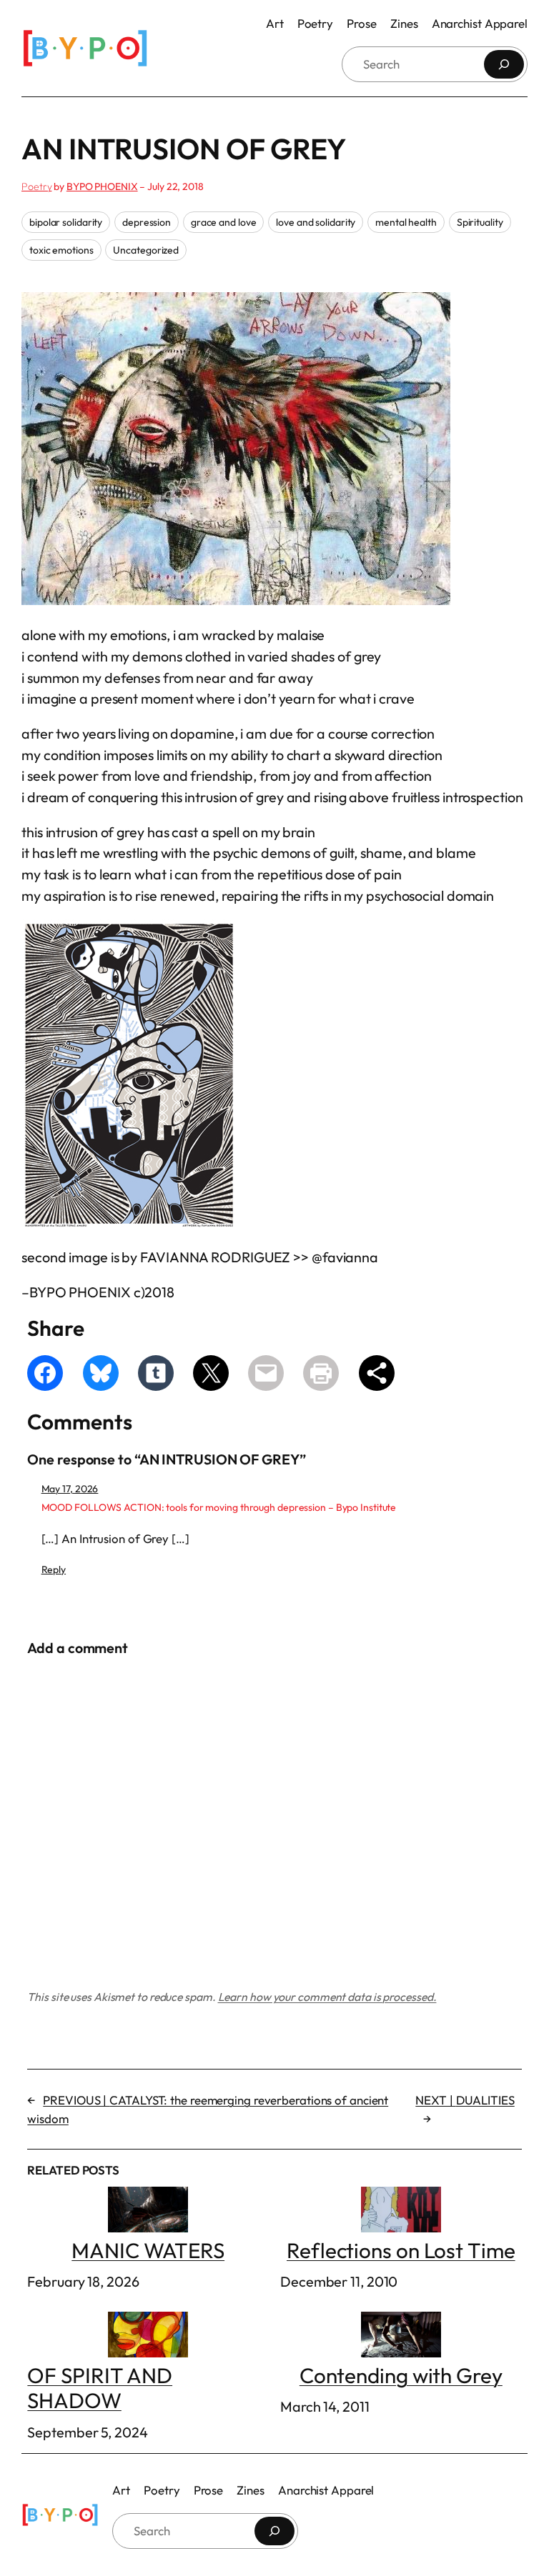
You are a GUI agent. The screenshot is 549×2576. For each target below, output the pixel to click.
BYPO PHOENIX (102, 186)
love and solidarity (316, 222)
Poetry (36, 186)
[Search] (504, 64)
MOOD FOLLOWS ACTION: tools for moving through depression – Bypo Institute (219, 1507)
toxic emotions (61, 250)
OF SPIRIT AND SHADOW (100, 2388)
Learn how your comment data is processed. (327, 1997)
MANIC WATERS (148, 2250)
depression (147, 222)
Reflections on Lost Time (401, 2250)
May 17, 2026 (70, 1489)
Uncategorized (146, 250)
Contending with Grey (401, 2375)
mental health (406, 222)
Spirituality (480, 222)
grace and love (224, 222)
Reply (54, 1569)
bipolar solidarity (66, 222)
